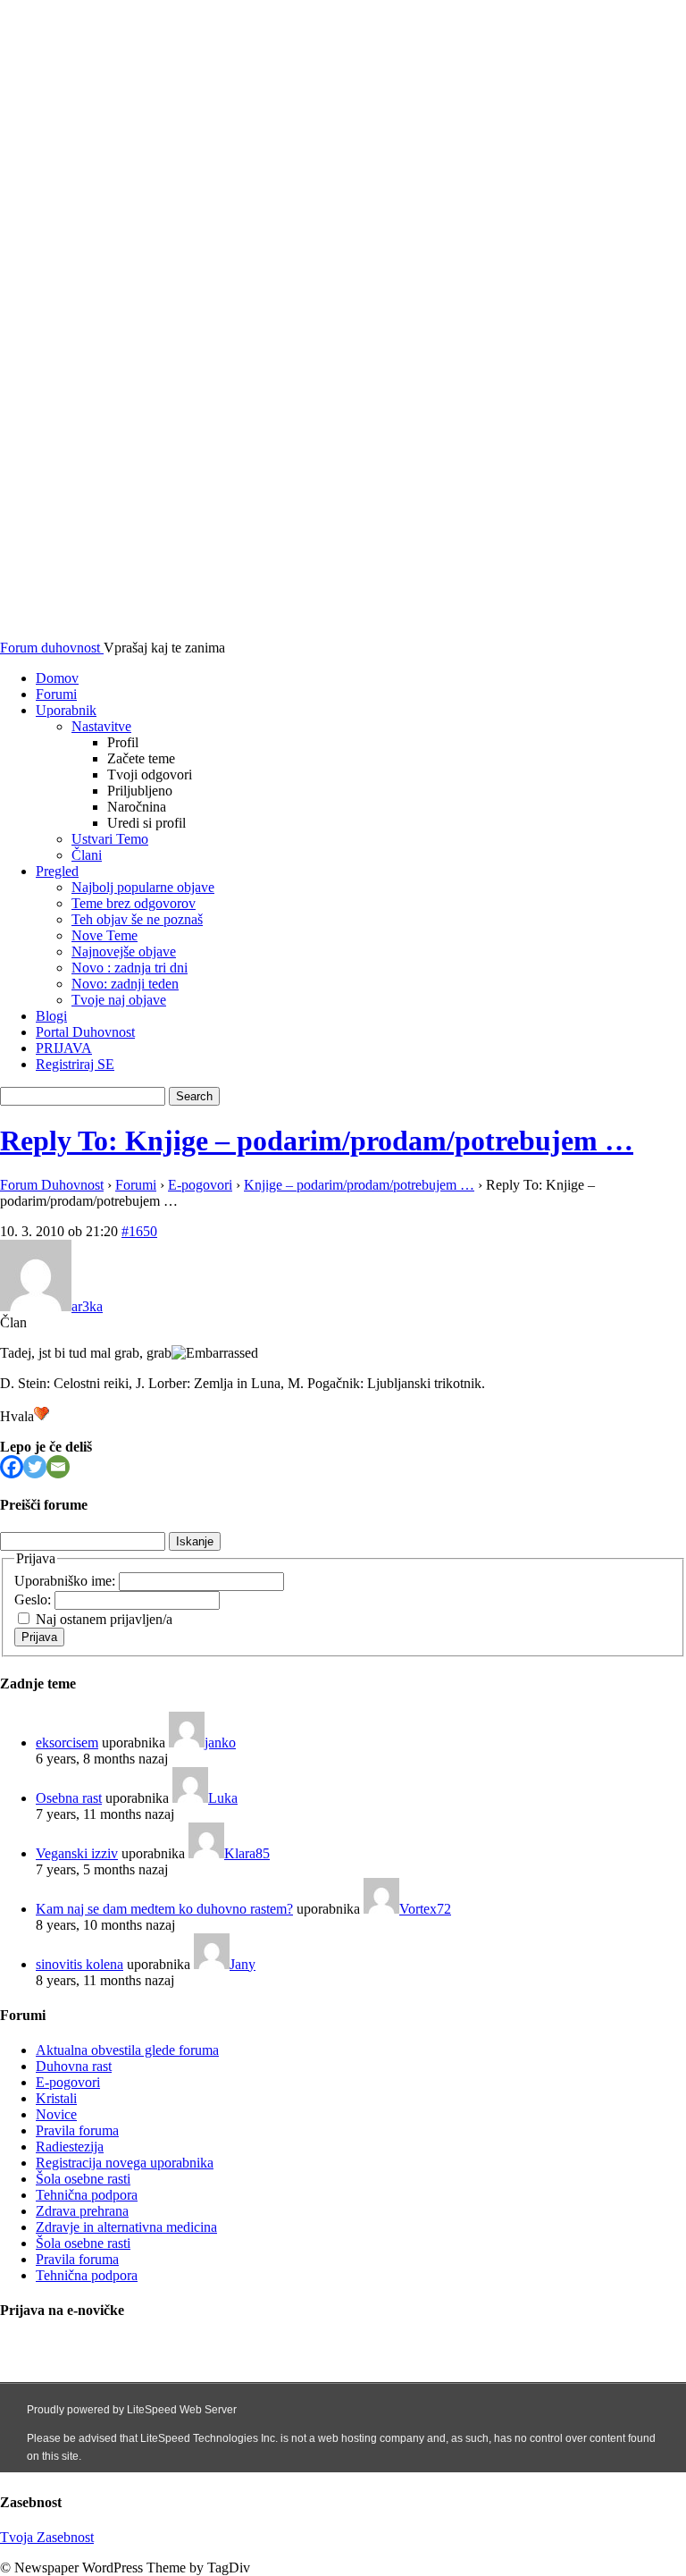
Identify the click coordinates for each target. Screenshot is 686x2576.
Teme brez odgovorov (134, 903)
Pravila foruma (77, 2130)
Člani (87, 855)
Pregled (57, 871)
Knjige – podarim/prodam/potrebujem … (359, 1185)
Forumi (56, 694)
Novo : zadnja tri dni (130, 968)
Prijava (39, 1637)
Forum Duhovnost (52, 1185)
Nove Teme (105, 935)
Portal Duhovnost (85, 1032)
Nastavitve (101, 726)
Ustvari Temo (110, 839)
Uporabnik (66, 710)
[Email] (58, 1467)
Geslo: (34, 1599)
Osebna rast (69, 1798)
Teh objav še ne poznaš (137, 919)
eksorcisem (67, 1743)
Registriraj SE (75, 1064)
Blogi (51, 1016)
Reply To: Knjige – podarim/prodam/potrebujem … (317, 1141)
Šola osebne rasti (83, 2179)
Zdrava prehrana (82, 2211)
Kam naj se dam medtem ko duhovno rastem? (164, 1909)
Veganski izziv (77, 1853)
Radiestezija (70, 2147)
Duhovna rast (74, 2066)
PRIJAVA (64, 1048)
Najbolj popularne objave (143, 887)
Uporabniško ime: (67, 1581)
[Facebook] (12, 1467)
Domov (57, 678)
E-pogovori (200, 1185)
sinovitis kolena (79, 1964)
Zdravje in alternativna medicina (126, 2227)
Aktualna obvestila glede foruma (127, 2050)
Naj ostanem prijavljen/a (104, 1619)
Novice (56, 2114)
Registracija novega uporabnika (125, 2163)
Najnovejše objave (124, 951)
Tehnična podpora (87, 2195)
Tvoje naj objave (119, 1000)
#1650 (139, 1231)
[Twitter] (35, 1467)
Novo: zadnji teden (125, 984)
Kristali (56, 2098)
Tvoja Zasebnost (47, 2537)
